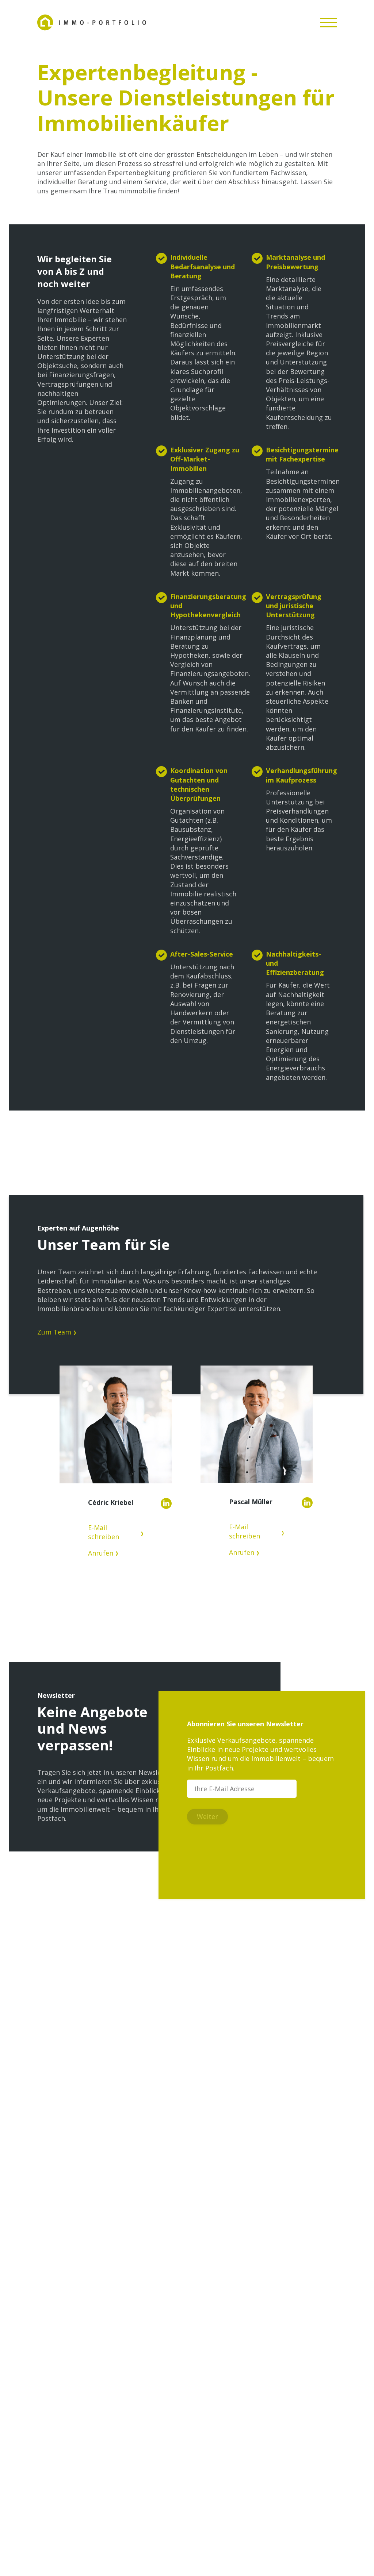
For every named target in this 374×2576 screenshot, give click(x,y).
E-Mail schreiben (104, 1532)
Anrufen (101, 1553)
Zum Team (54, 1332)
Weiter (207, 1816)
